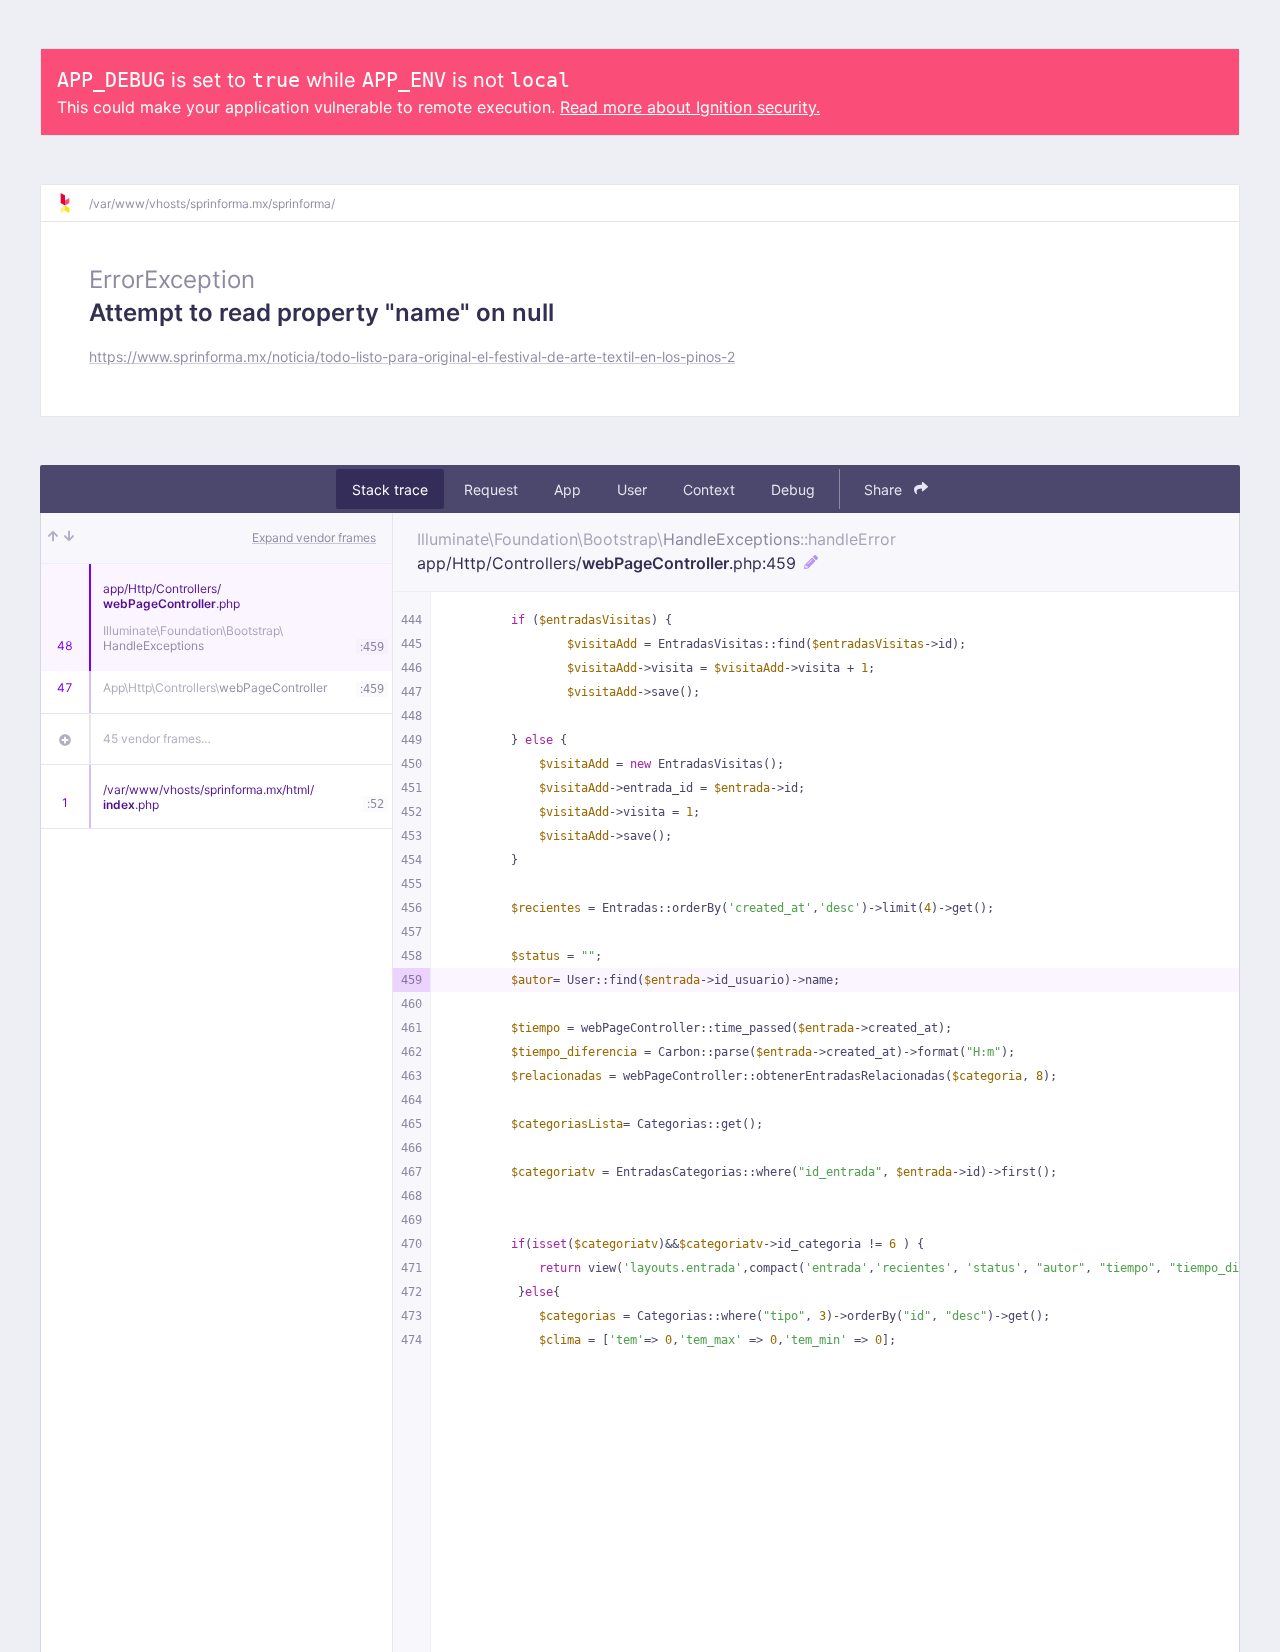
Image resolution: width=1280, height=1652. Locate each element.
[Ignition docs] (73, 203)
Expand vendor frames (314, 537)
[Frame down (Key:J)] (69, 538)
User (632, 489)
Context (709, 489)
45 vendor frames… (157, 738)
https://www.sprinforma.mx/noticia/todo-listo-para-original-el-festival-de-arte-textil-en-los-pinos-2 (412, 356)
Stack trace (390, 489)
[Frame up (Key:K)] (53, 538)
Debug (793, 489)
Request (491, 489)
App (567, 489)
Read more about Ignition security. (690, 107)
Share (885, 489)
